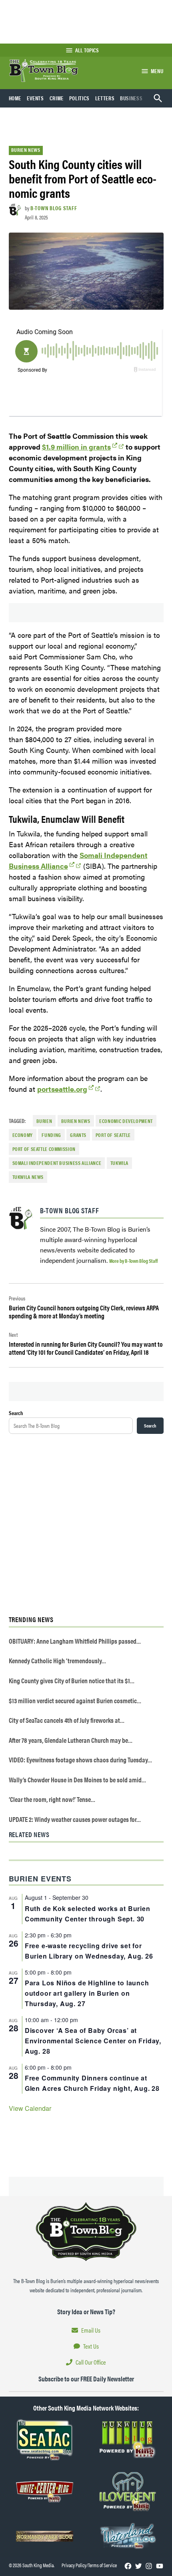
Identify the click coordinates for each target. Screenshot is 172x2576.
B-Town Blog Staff (54, 208)
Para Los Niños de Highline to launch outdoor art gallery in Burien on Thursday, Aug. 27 (87, 1993)
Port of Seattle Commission (44, 1149)
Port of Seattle (113, 1135)
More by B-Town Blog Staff (133, 1261)
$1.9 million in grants (76, 447)
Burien (44, 1121)
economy (23, 1135)
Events (35, 98)
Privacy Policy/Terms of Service (89, 2565)
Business (131, 98)
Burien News (26, 150)
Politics (79, 98)
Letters (105, 98)
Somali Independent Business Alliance (57, 1163)
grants (78, 1135)
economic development (126, 1121)
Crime (57, 98)
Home (15, 98)
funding (51, 1135)
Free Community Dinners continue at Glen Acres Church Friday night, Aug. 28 (92, 2083)
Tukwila (119, 1163)
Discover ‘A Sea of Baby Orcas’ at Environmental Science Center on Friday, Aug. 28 (93, 2041)
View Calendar (30, 2108)
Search (16, 1413)
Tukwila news (28, 1177)
